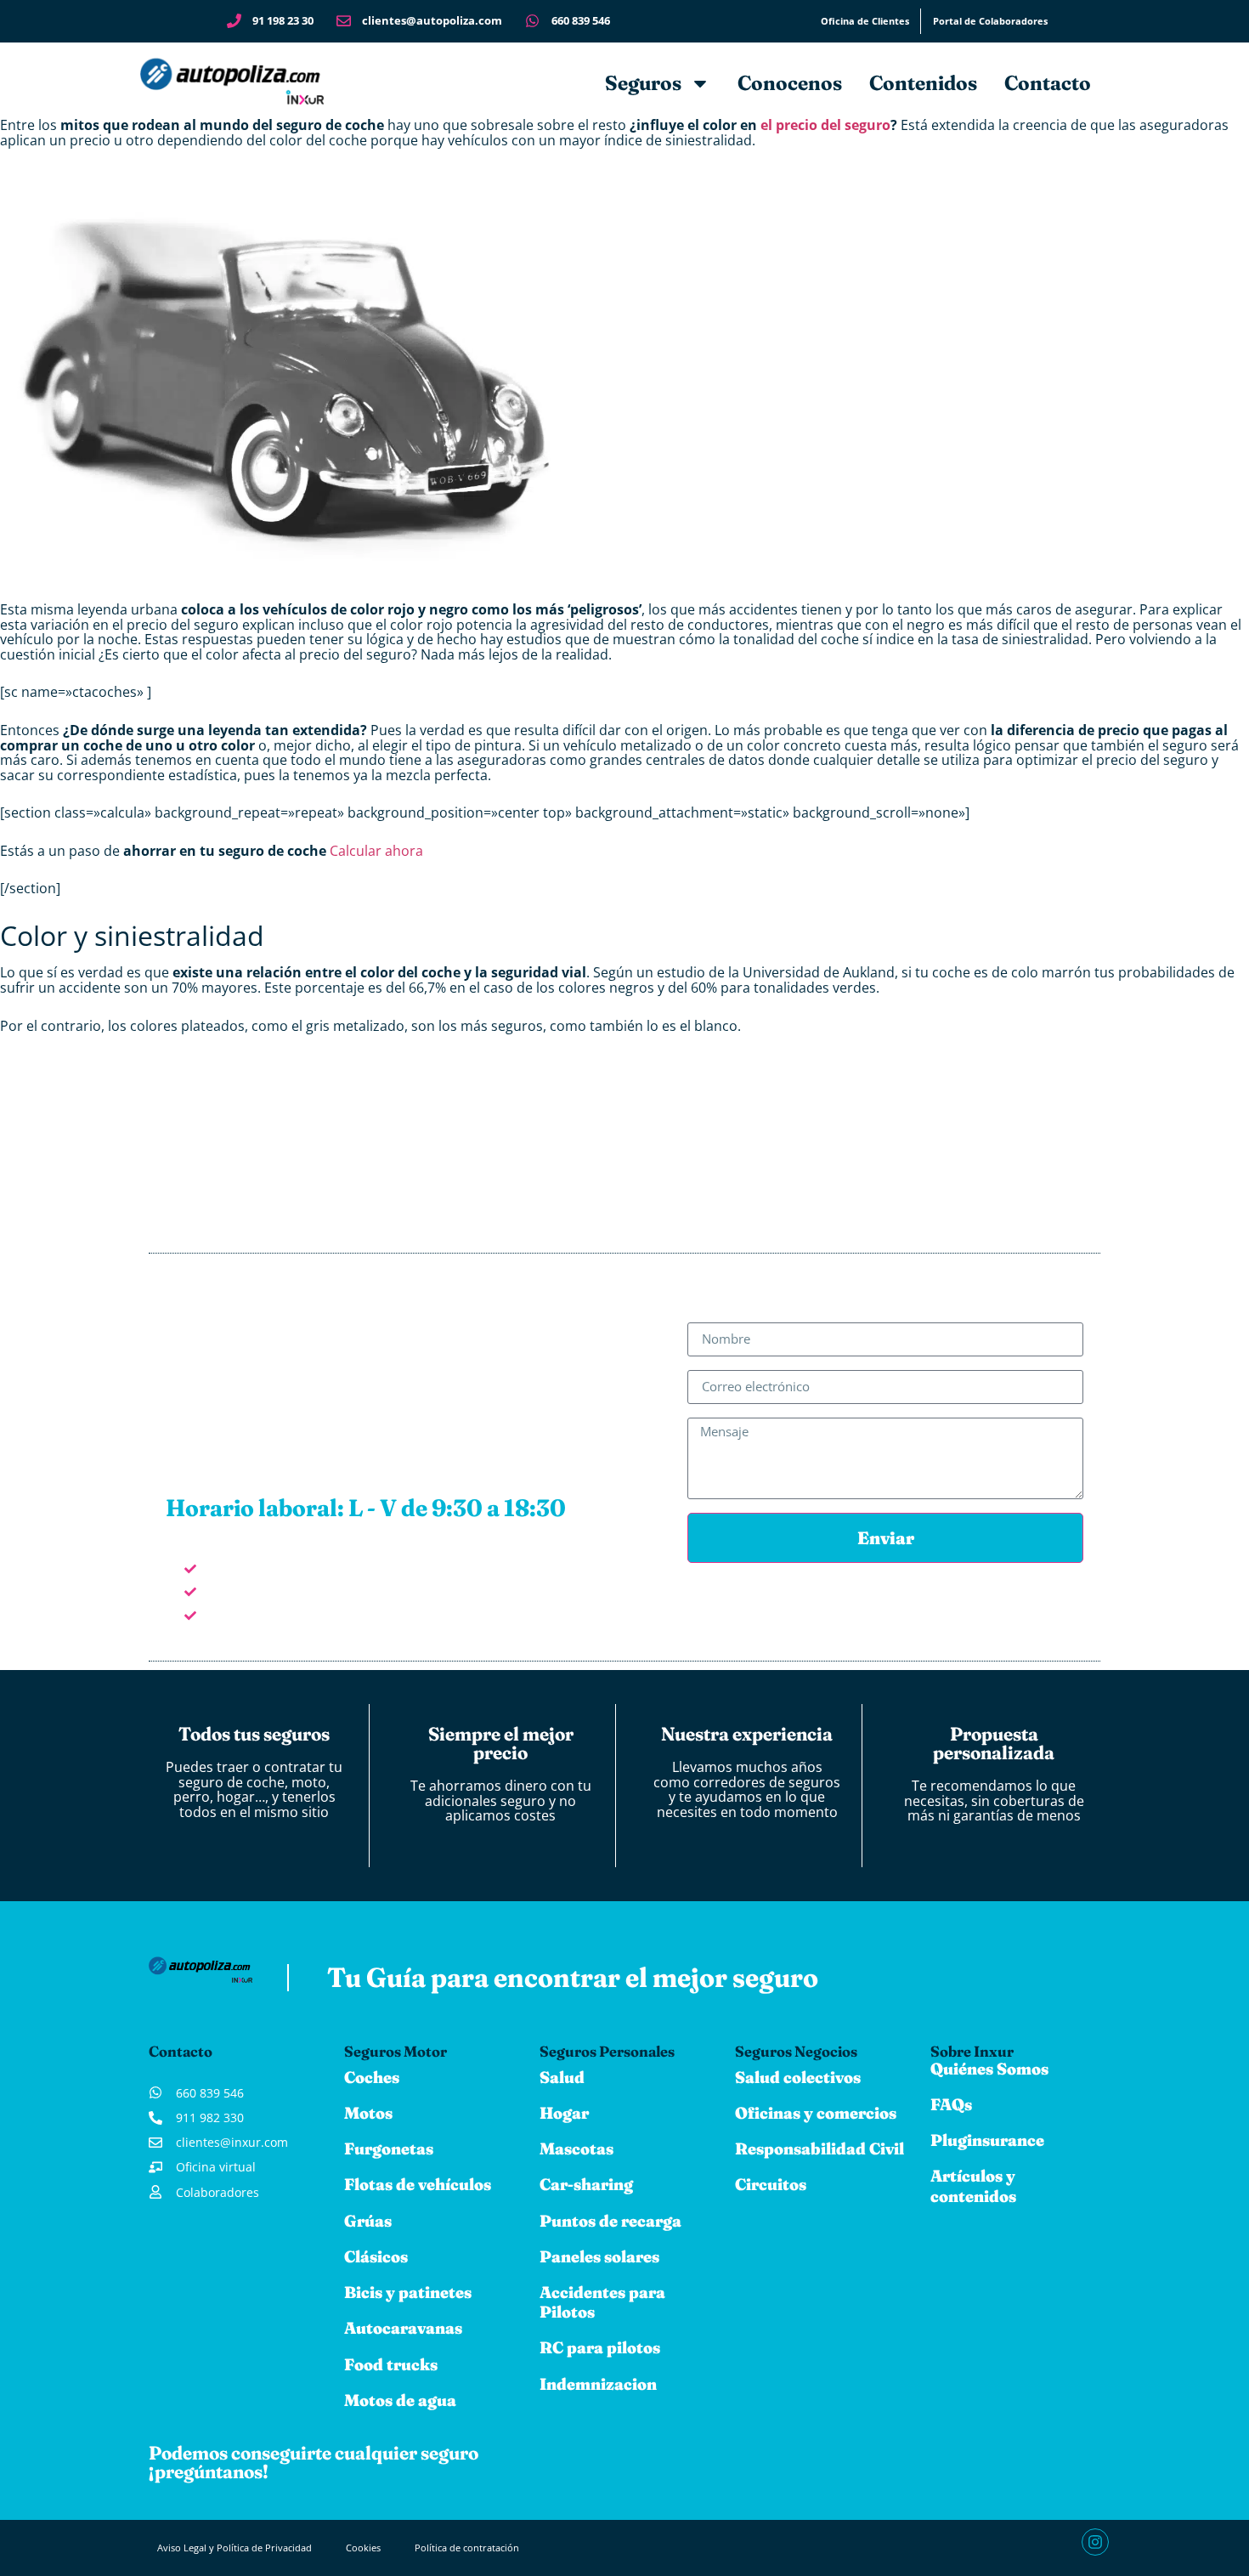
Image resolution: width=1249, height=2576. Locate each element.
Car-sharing (586, 2184)
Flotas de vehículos (418, 2184)
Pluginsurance (987, 2140)
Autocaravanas (403, 2328)
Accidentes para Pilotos (602, 2302)
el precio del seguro (825, 125)
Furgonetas (389, 2149)
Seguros (643, 83)
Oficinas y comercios (816, 2113)
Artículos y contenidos (973, 2185)
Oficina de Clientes (865, 21)
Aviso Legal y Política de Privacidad (235, 2548)
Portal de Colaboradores (990, 21)
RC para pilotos (600, 2347)
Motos (368, 2113)
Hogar (564, 2113)
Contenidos (923, 83)
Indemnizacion (598, 2384)
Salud (562, 2077)
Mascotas (576, 2149)
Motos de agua (400, 2400)
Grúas (368, 2221)
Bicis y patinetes (408, 2292)
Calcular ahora (376, 851)
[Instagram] (1095, 2542)
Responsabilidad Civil (819, 2149)
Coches (372, 2077)
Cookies (363, 2548)
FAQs (951, 2104)
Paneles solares (599, 2256)
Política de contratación (467, 2548)
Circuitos (771, 2184)
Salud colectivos (798, 2077)
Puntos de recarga (610, 2221)
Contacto (1048, 83)
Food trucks (391, 2364)
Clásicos (376, 2256)
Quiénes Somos (989, 2069)
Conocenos (790, 83)
